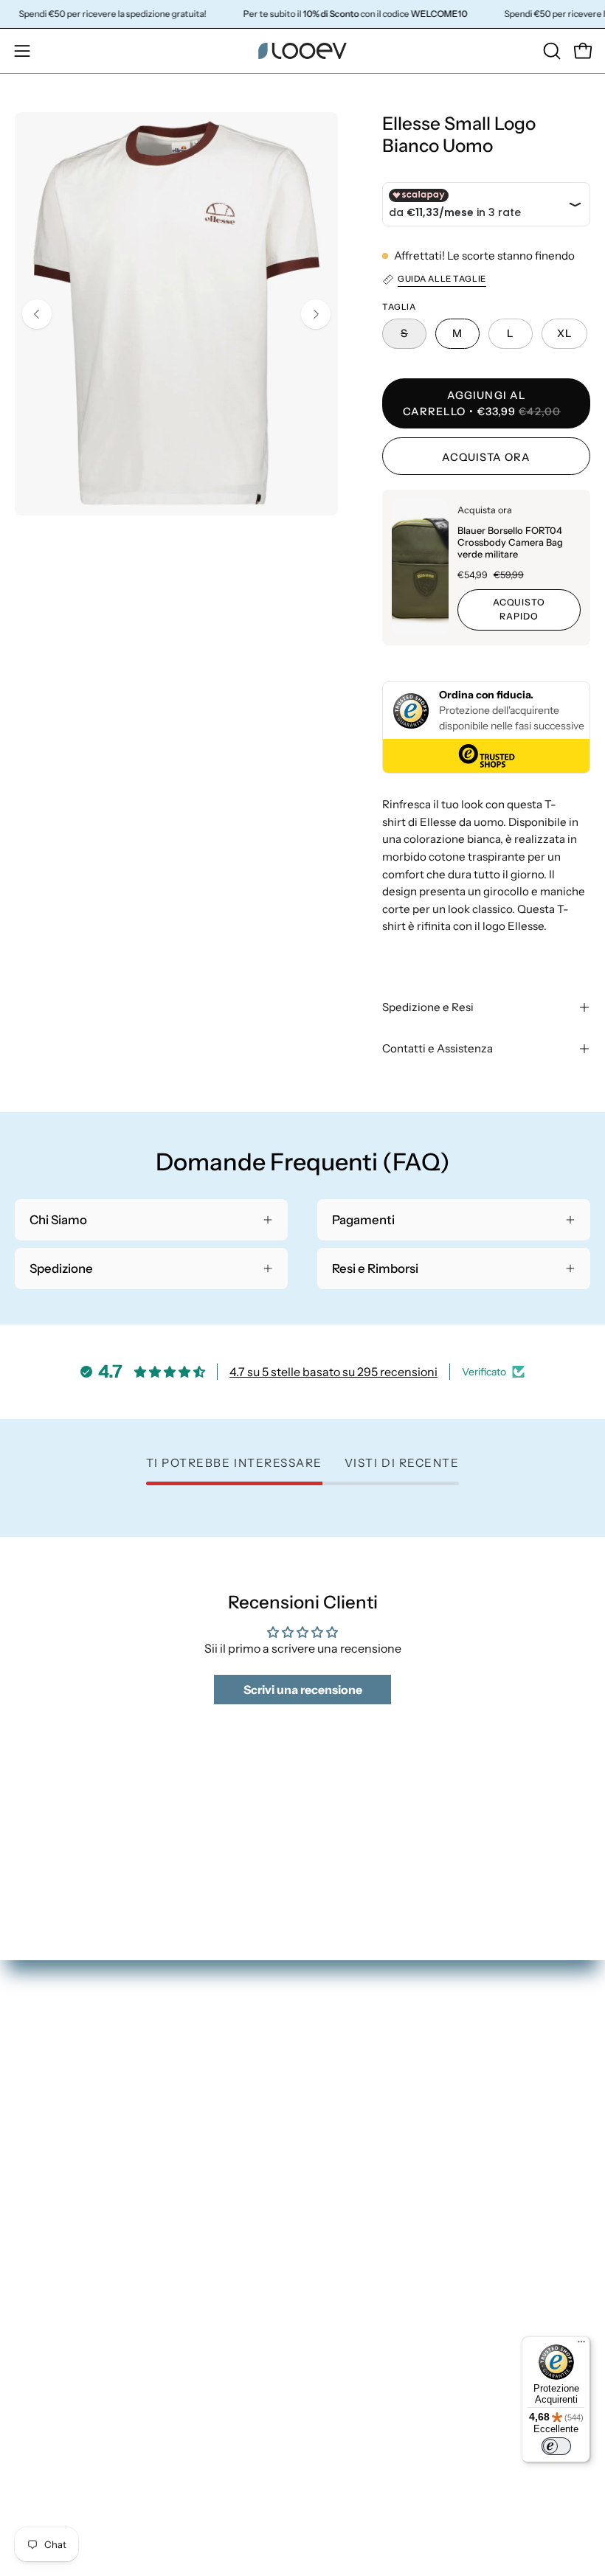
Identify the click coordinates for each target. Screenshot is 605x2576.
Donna (336, 2120)
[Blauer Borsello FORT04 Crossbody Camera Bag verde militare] (420, 567)
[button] (550, 51)
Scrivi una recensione (303, 1690)
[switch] (556, 2446)
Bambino (343, 2196)
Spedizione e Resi (428, 1007)
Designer (343, 2222)
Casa (331, 2171)
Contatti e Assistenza (438, 1048)
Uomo (335, 2145)
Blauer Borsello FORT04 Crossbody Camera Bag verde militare (510, 542)
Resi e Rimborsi (57, 2375)
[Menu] (581, 2345)
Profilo (34, 2350)
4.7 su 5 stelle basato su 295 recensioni (333, 1372)
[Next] (316, 314)
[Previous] (37, 314)
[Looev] (302, 51)
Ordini (32, 2324)
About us (343, 2247)
